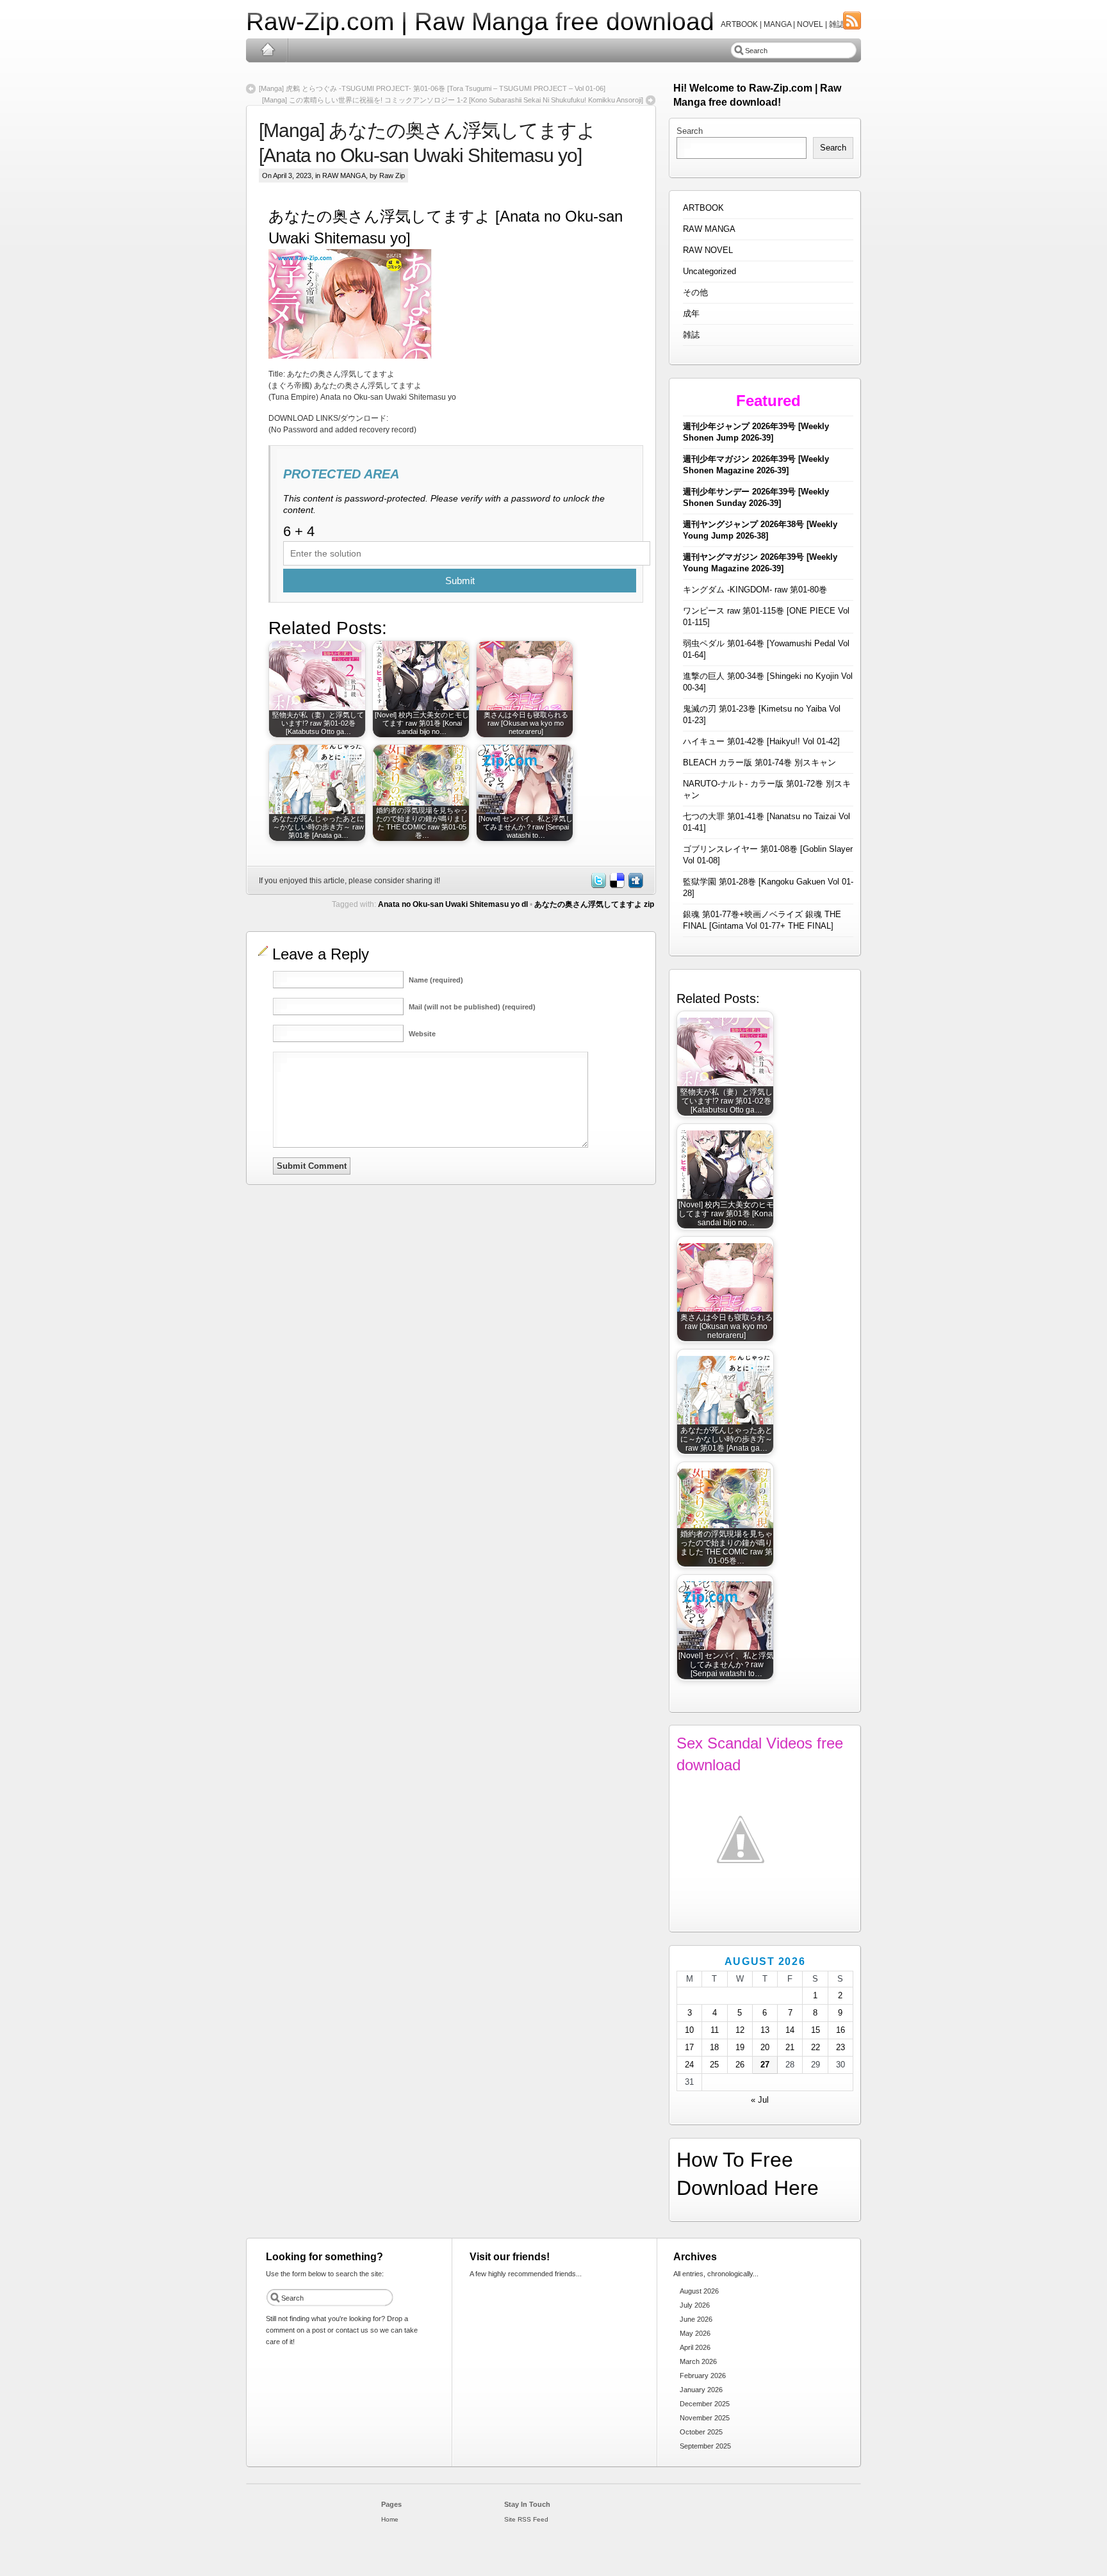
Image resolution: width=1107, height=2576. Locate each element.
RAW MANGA (344, 175)
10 (689, 2030)
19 (740, 2047)
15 (816, 2030)
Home (267, 50)
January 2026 (701, 2390)
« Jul (760, 2100)
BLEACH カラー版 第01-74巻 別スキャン (759, 762)
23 (840, 2047)
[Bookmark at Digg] (635, 886)
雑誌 (691, 335)
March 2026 (698, 2361)
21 (790, 2047)
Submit (460, 581)
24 (689, 2065)
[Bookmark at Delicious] (616, 886)
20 (765, 2047)
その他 (695, 292)
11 (715, 2030)
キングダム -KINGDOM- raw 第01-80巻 (755, 590)
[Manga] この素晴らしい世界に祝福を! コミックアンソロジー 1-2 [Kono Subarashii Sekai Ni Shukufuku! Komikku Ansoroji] (453, 100)
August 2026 (699, 2291)
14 (790, 2030)
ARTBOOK (703, 208)
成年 (691, 314)
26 (740, 2065)
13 (765, 2030)
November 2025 (705, 2418)
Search (690, 131)
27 (765, 2065)
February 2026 (703, 2376)
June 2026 (696, 2319)
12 (740, 2030)
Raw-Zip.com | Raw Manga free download (480, 21)
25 (714, 2065)
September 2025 (705, 2446)
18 (714, 2047)
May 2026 (695, 2333)
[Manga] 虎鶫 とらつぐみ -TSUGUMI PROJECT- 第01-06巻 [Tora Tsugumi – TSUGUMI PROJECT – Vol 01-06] (432, 88)
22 (816, 2047)
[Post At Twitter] (598, 886)
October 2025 (701, 2432)
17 (689, 2047)
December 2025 (705, 2404)
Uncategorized (709, 271)
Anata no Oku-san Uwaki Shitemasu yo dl (453, 904)
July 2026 (695, 2305)
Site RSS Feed (526, 2519)
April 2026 (695, 2347)
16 (840, 2030)
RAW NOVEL (708, 250)
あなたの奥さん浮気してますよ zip (594, 904)
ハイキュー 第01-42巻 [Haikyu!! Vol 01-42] (761, 741)
